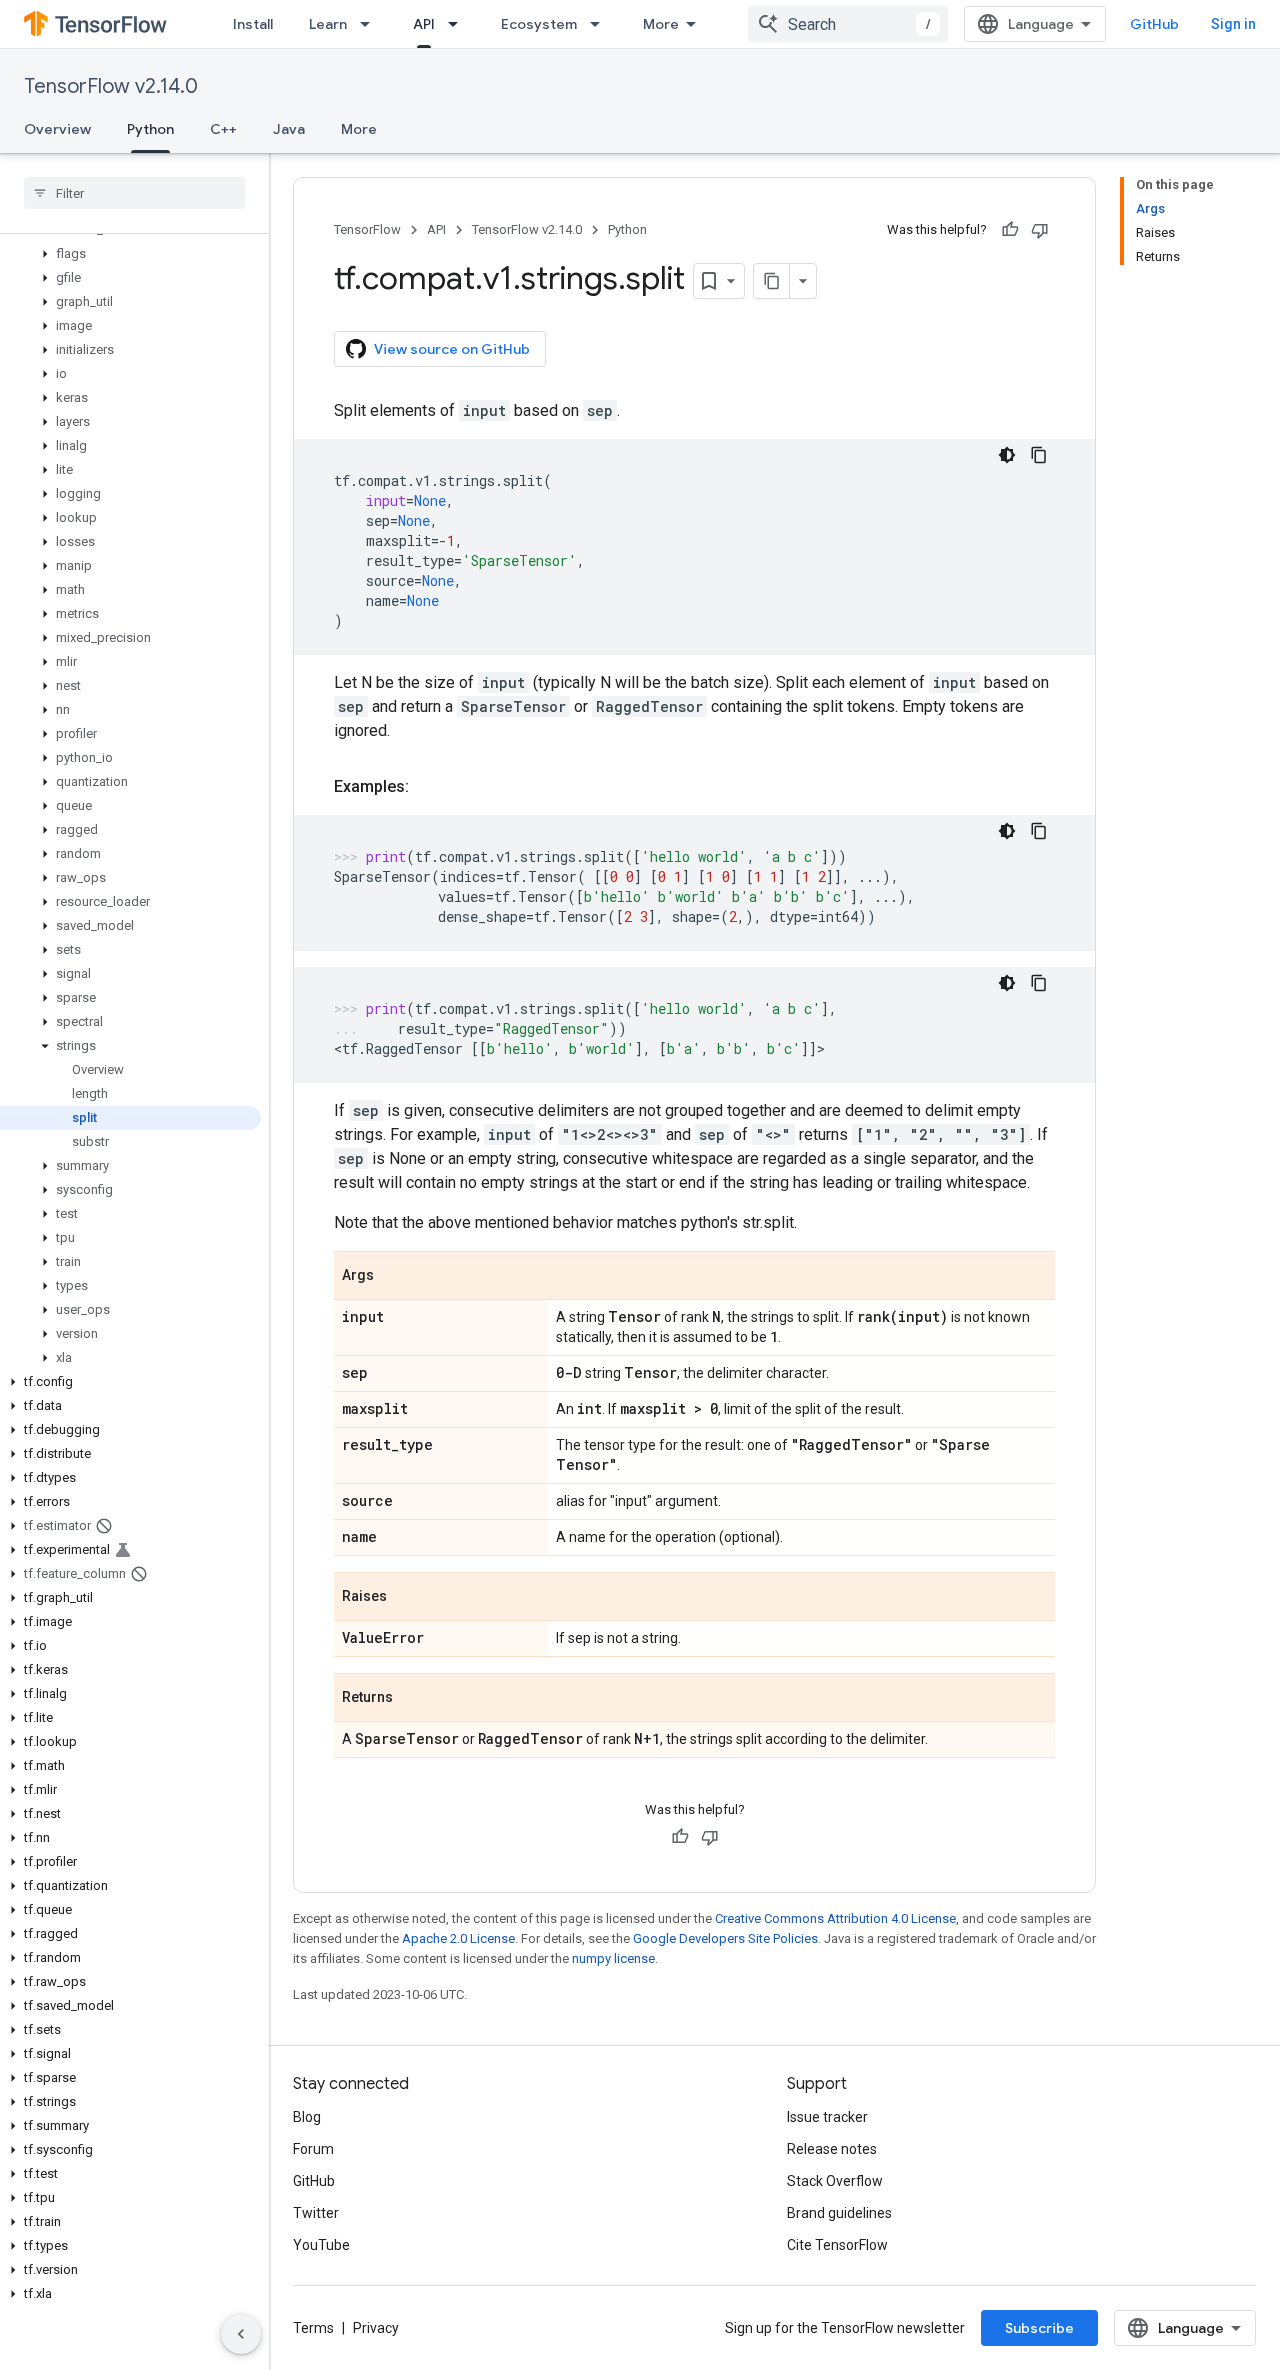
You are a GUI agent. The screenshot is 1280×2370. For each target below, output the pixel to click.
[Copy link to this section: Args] (394, 1277)
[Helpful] (1010, 230)
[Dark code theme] (1007, 455)
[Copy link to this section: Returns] (413, 1699)
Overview (57, 129)
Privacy (376, 2328)
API (424, 24)
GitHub (1154, 24)
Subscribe (1039, 2328)
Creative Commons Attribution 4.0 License (835, 1918)
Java (289, 129)
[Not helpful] (1040, 230)
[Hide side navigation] (241, 2334)
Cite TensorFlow (837, 2245)
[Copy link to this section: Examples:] (429, 787)
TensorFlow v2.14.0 (111, 86)
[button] (130, 254)
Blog (307, 2117)
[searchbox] (134, 193)
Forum (313, 2149)
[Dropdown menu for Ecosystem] (601, 24)
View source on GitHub (452, 349)
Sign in (1233, 24)
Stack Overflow (835, 2181)
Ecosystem (539, 24)
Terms (313, 2328)
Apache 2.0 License (458, 1938)
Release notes (832, 2149)
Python (150, 129)
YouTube (321, 2245)
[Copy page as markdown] (772, 281)
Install (253, 24)
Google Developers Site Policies (725, 1938)
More (661, 24)
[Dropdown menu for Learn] (371, 24)
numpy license (613, 1958)
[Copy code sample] (1039, 455)
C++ (223, 129)
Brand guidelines (839, 2213)
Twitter (316, 2213)
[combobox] (848, 24)
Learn (328, 24)
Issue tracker (827, 2117)
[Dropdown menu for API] (459, 24)
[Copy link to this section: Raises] (407, 1598)
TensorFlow (367, 229)
